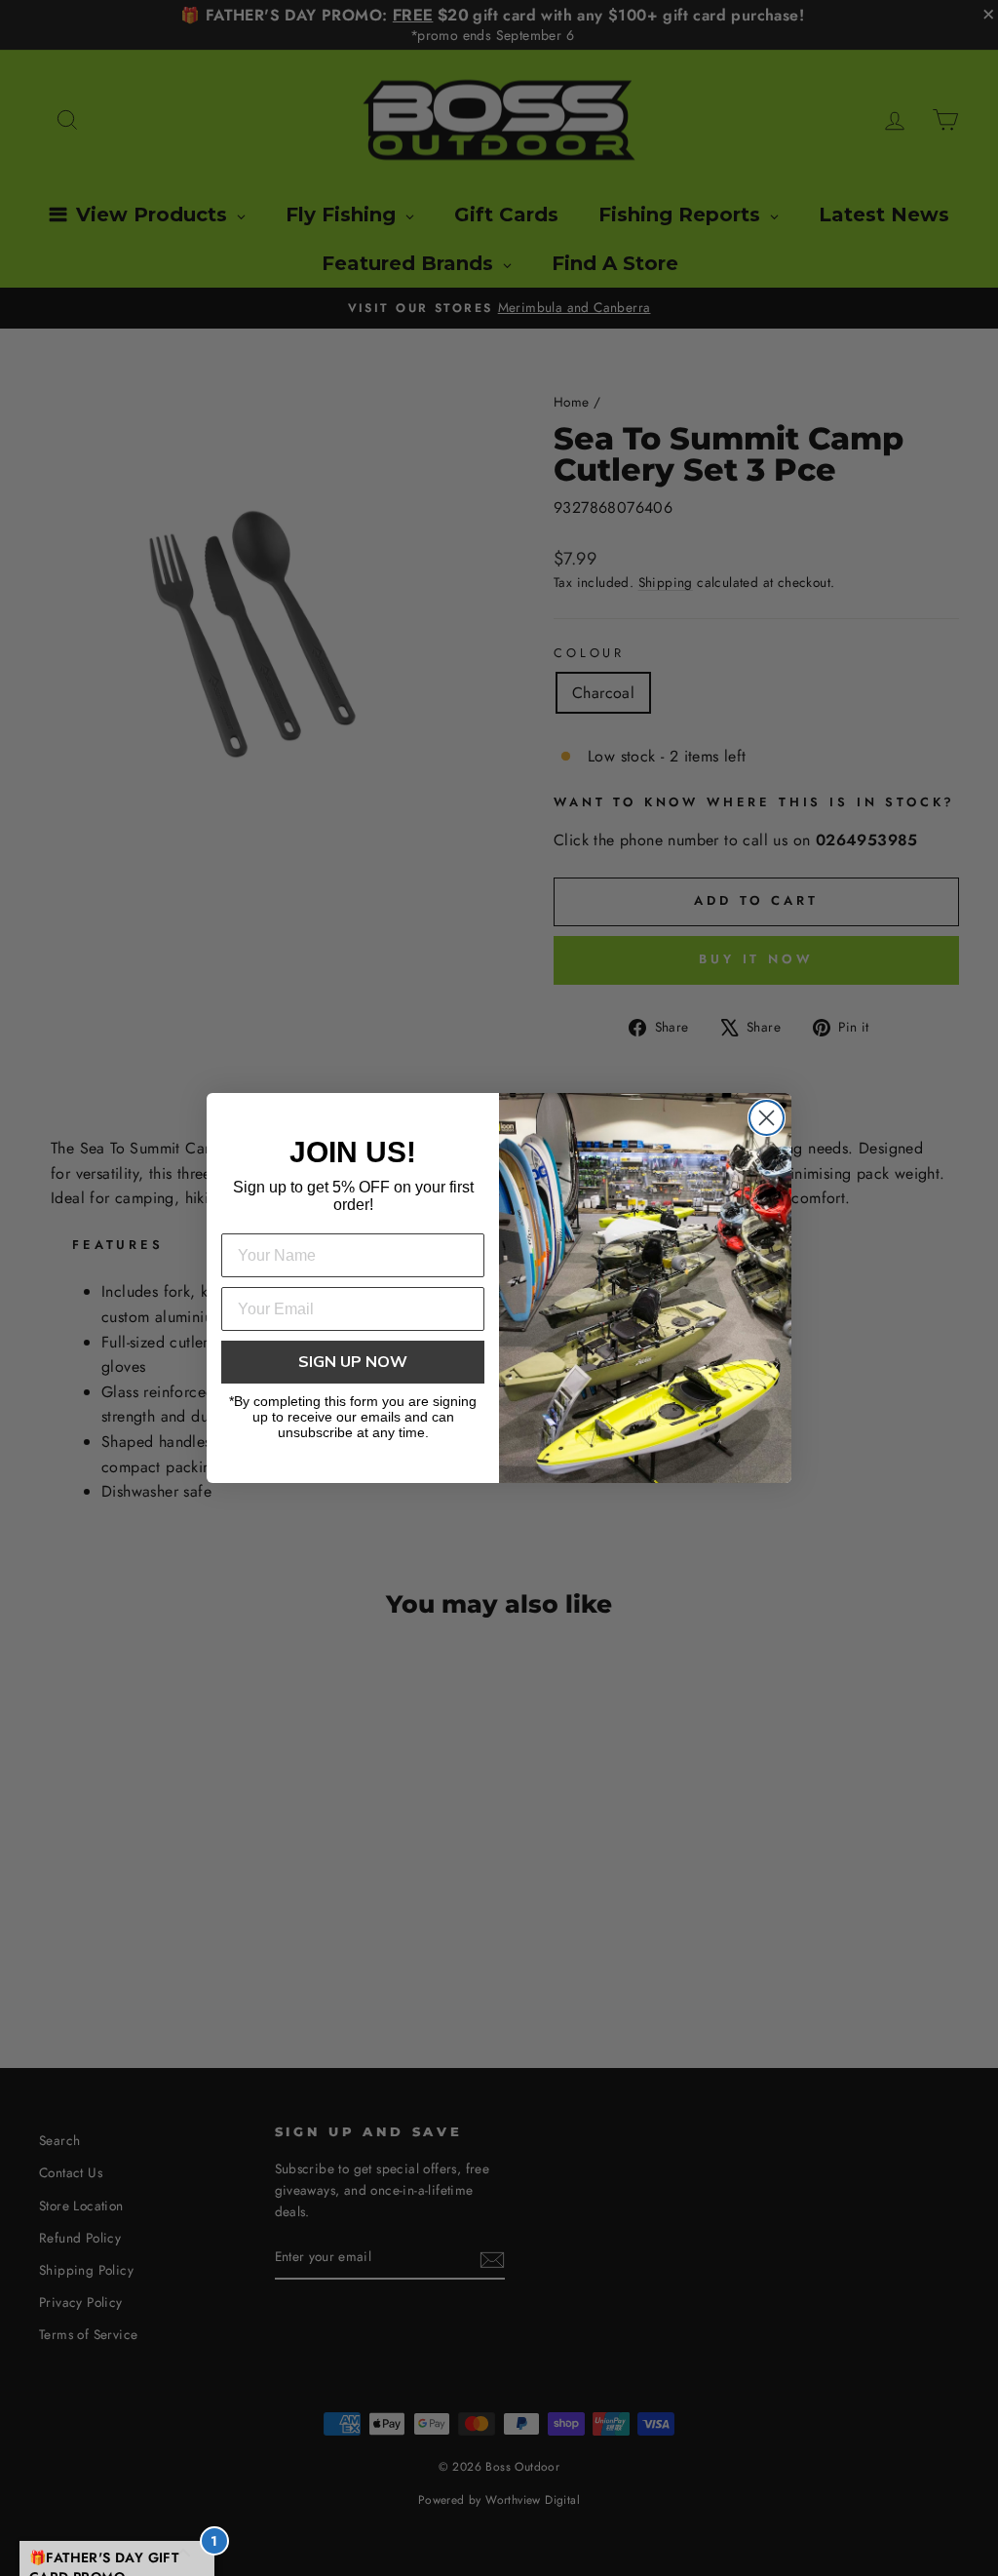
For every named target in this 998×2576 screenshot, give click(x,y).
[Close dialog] (767, 1118)
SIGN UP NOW (353, 1362)
